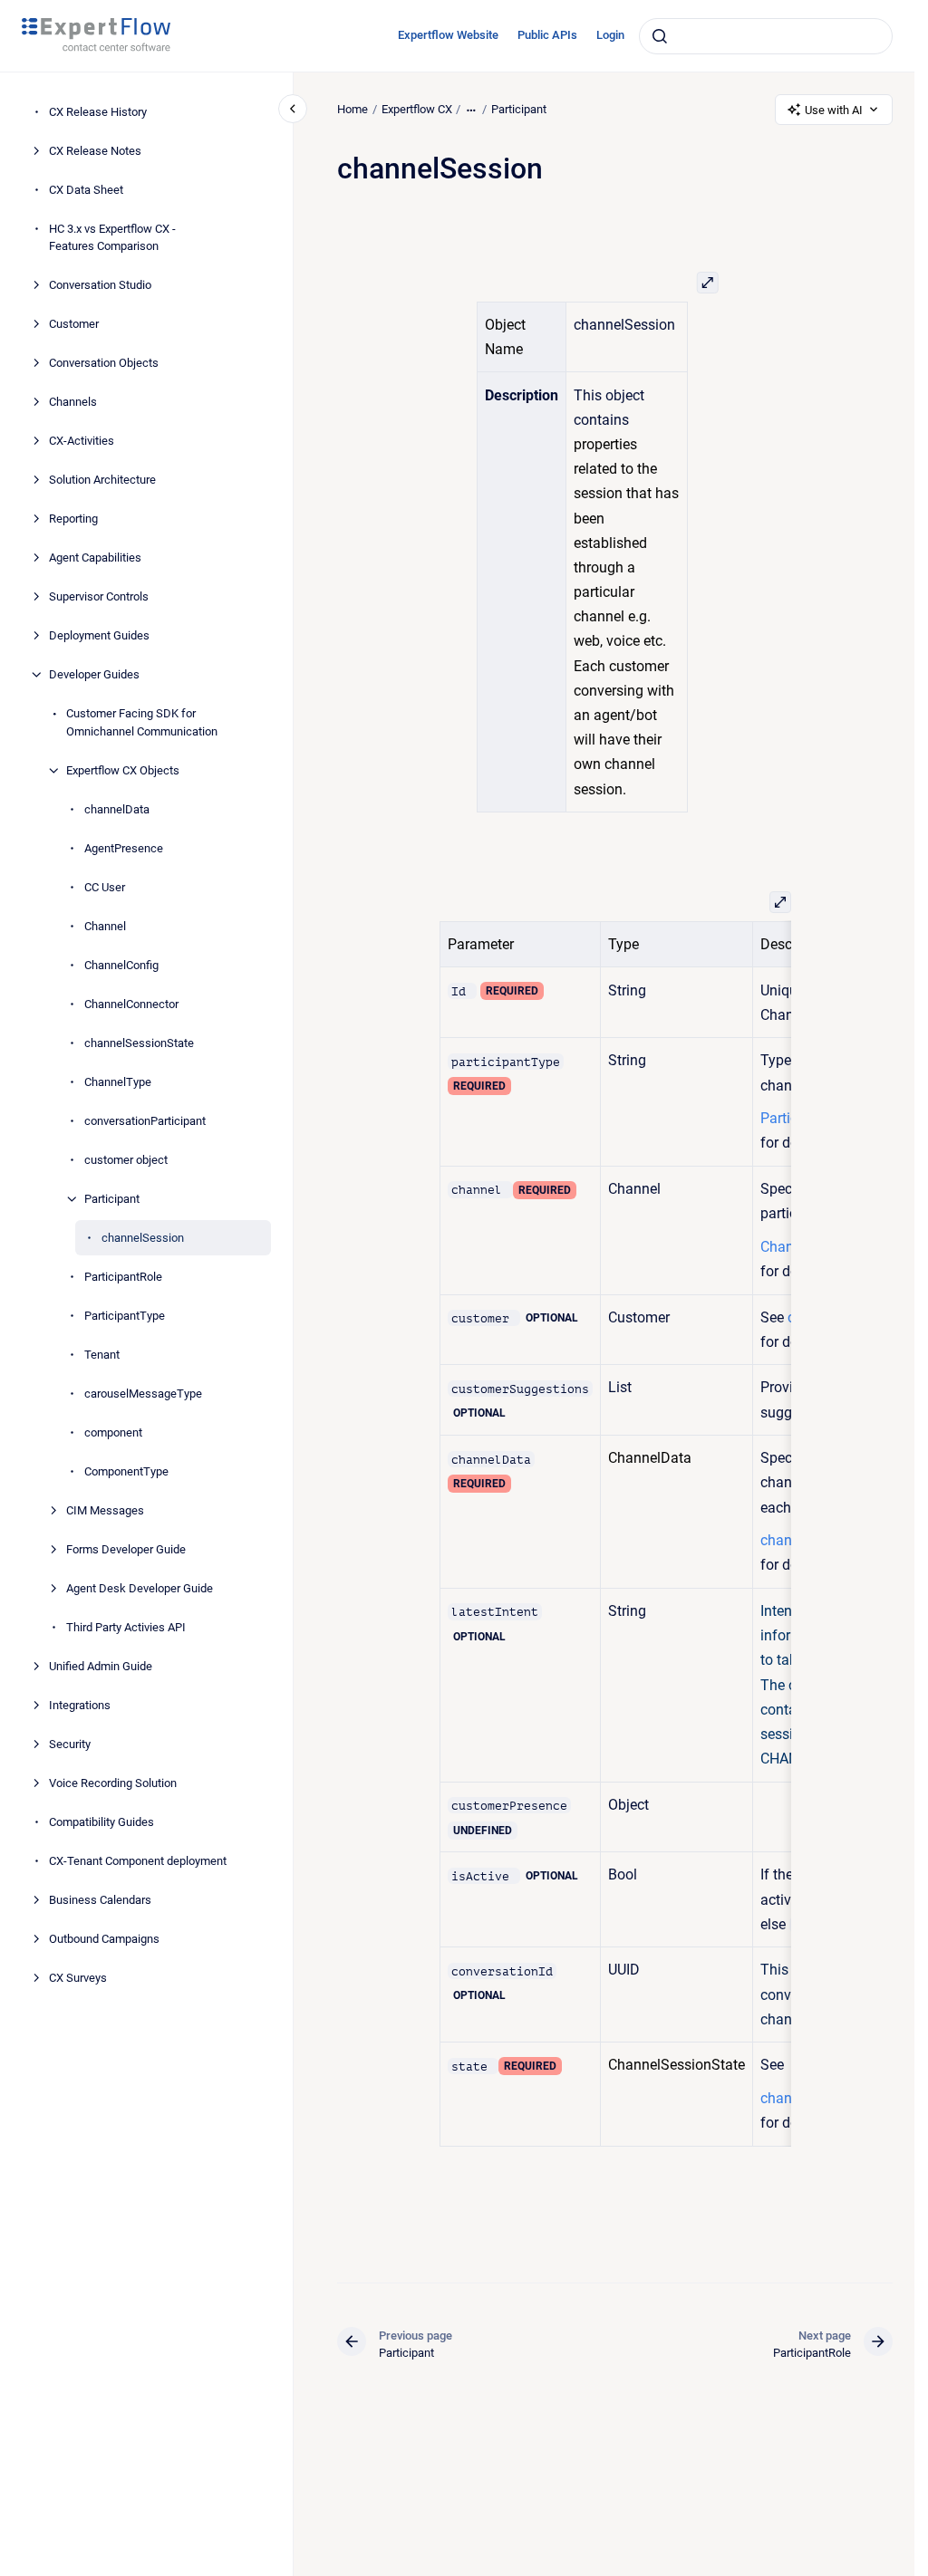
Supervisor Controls (99, 596)
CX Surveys (78, 1978)
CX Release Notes (95, 151)
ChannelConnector (131, 1004)
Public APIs (547, 35)
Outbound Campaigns (104, 1939)
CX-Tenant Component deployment (138, 1861)
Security (70, 1744)
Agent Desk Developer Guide (140, 1588)
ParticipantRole (123, 1277)
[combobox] (766, 36)
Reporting (73, 519)
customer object (126, 1160)
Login (610, 35)
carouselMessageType (143, 1394)
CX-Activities (82, 441)
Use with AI (834, 110)
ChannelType (118, 1082)
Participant (112, 1199)
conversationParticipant (145, 1121)
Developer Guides (94, 674)
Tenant (102, 1355)
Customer (74, 324)
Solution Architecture (102, 480)
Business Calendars (100, 1900)
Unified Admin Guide (101, 1666)
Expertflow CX (417, 109)
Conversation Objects (104, 363)
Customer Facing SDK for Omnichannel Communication (142, 722)
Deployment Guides (99, 635)
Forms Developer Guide (126, 1549)
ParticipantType (125, 1316)
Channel (105, 926)
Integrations (80, 1705)
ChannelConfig (121, 965)
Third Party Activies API (126, 1627)
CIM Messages (105, 1510)
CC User (105, 887)
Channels (73, 402)
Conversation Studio (100, 285)
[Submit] (660, 36)
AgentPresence (124, 848)
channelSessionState (139, 1043)
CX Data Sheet (86, 190)
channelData (117, 809)
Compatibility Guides (101, 1822)
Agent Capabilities (95, 557)
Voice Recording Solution (113, 1783)
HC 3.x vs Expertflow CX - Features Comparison (112, 238)
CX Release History (98, 112)
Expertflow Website (448, 35)
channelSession (143, 1238)
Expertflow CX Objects (123, 770)
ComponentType (126, 1471)
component (113, 1432)
